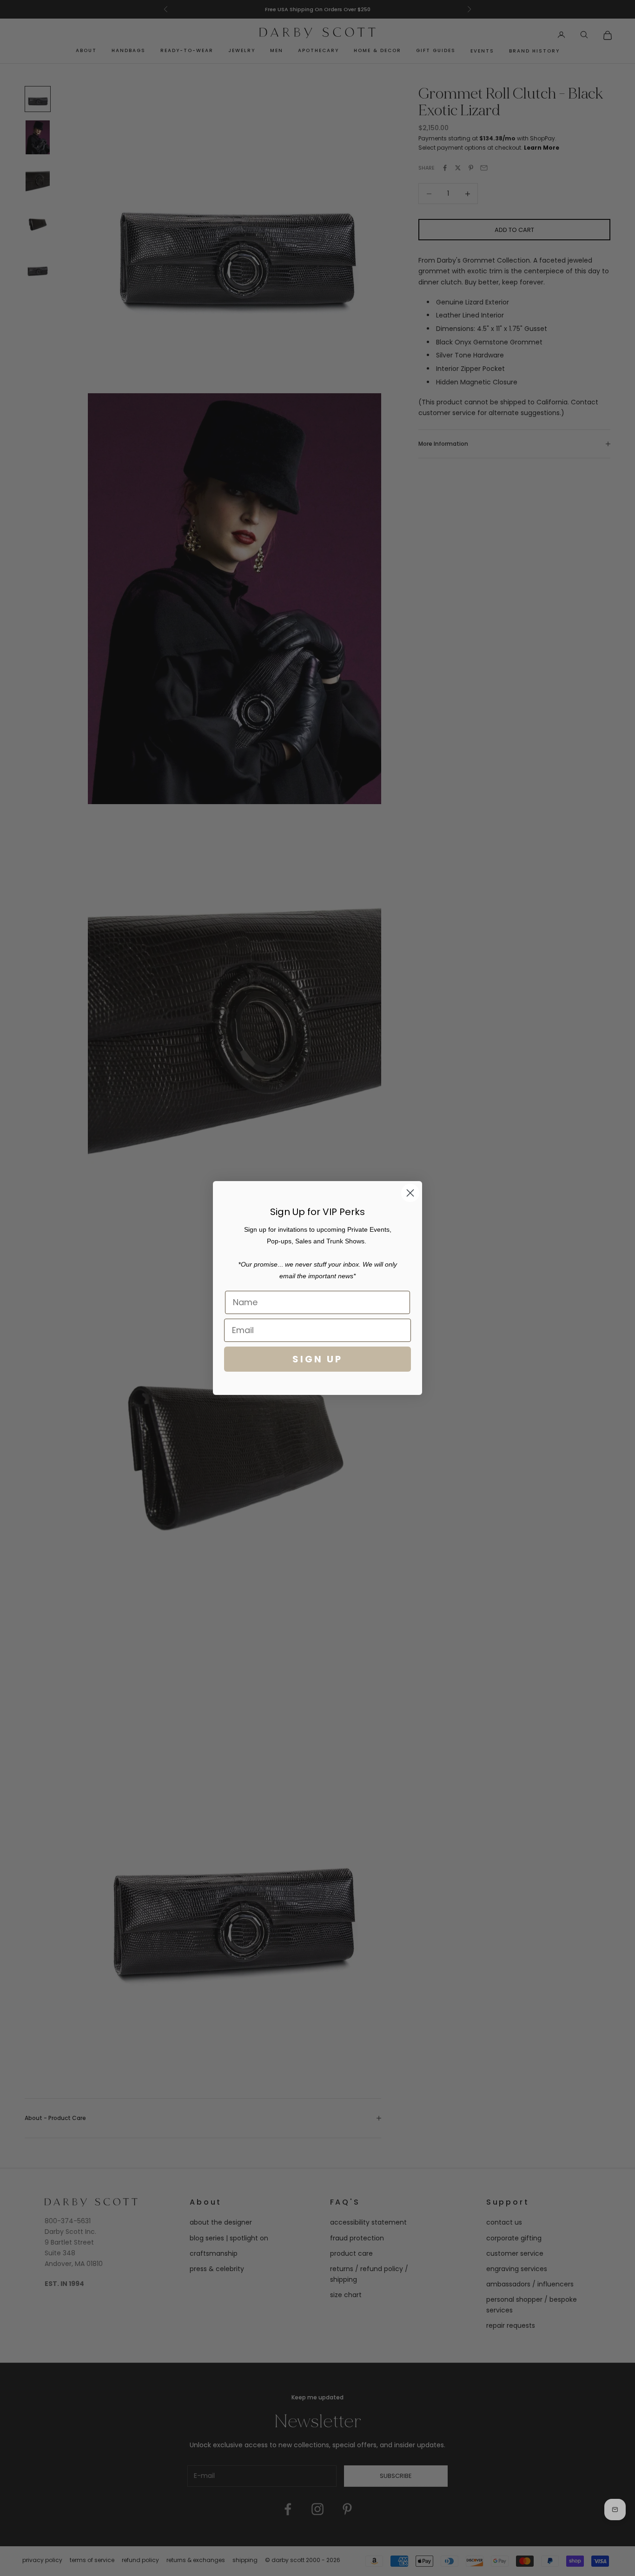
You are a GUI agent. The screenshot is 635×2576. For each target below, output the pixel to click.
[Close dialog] (410, 1193)
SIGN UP (317, 1359)
